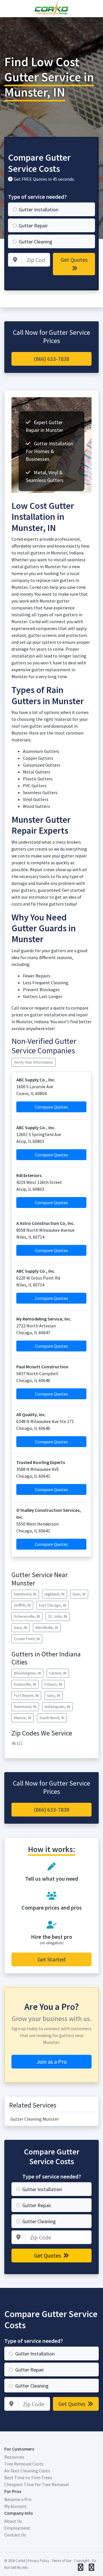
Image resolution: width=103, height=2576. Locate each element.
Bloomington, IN (27, 1673)
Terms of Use (62, 2561)
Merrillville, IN (47, 1628)
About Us (13, 2521)
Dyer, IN (79, 1594)
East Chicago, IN (53, 1605)
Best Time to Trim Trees (28, 2477)
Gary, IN (21, 1628)
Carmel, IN (58, 1673)
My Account (15, 2506)
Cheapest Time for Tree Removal (37, 2484)
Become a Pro (18, 2499)
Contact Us (15, 2535)
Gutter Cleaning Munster (35, 2119)
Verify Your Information (33, 1062)
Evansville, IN (25, 1684)
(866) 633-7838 (51, 359)
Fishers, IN (53, 1684)
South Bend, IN (52, 1718)
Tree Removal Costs (24, 2464)
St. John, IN (58, 1616)
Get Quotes (74, 260)
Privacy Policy (38, 2561)
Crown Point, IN (27, 1639)
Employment (17, 2528)
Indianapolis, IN (57, 1707)
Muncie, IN (23, 1718)
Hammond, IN (25, 1594)
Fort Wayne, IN (26, 1695)
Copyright (82, 2561)
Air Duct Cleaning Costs (27, 2471)
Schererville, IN (27, 1616)
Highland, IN (55, 1594)
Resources (14, 2457)
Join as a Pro (52, 2062)
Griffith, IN (22, 1605)
